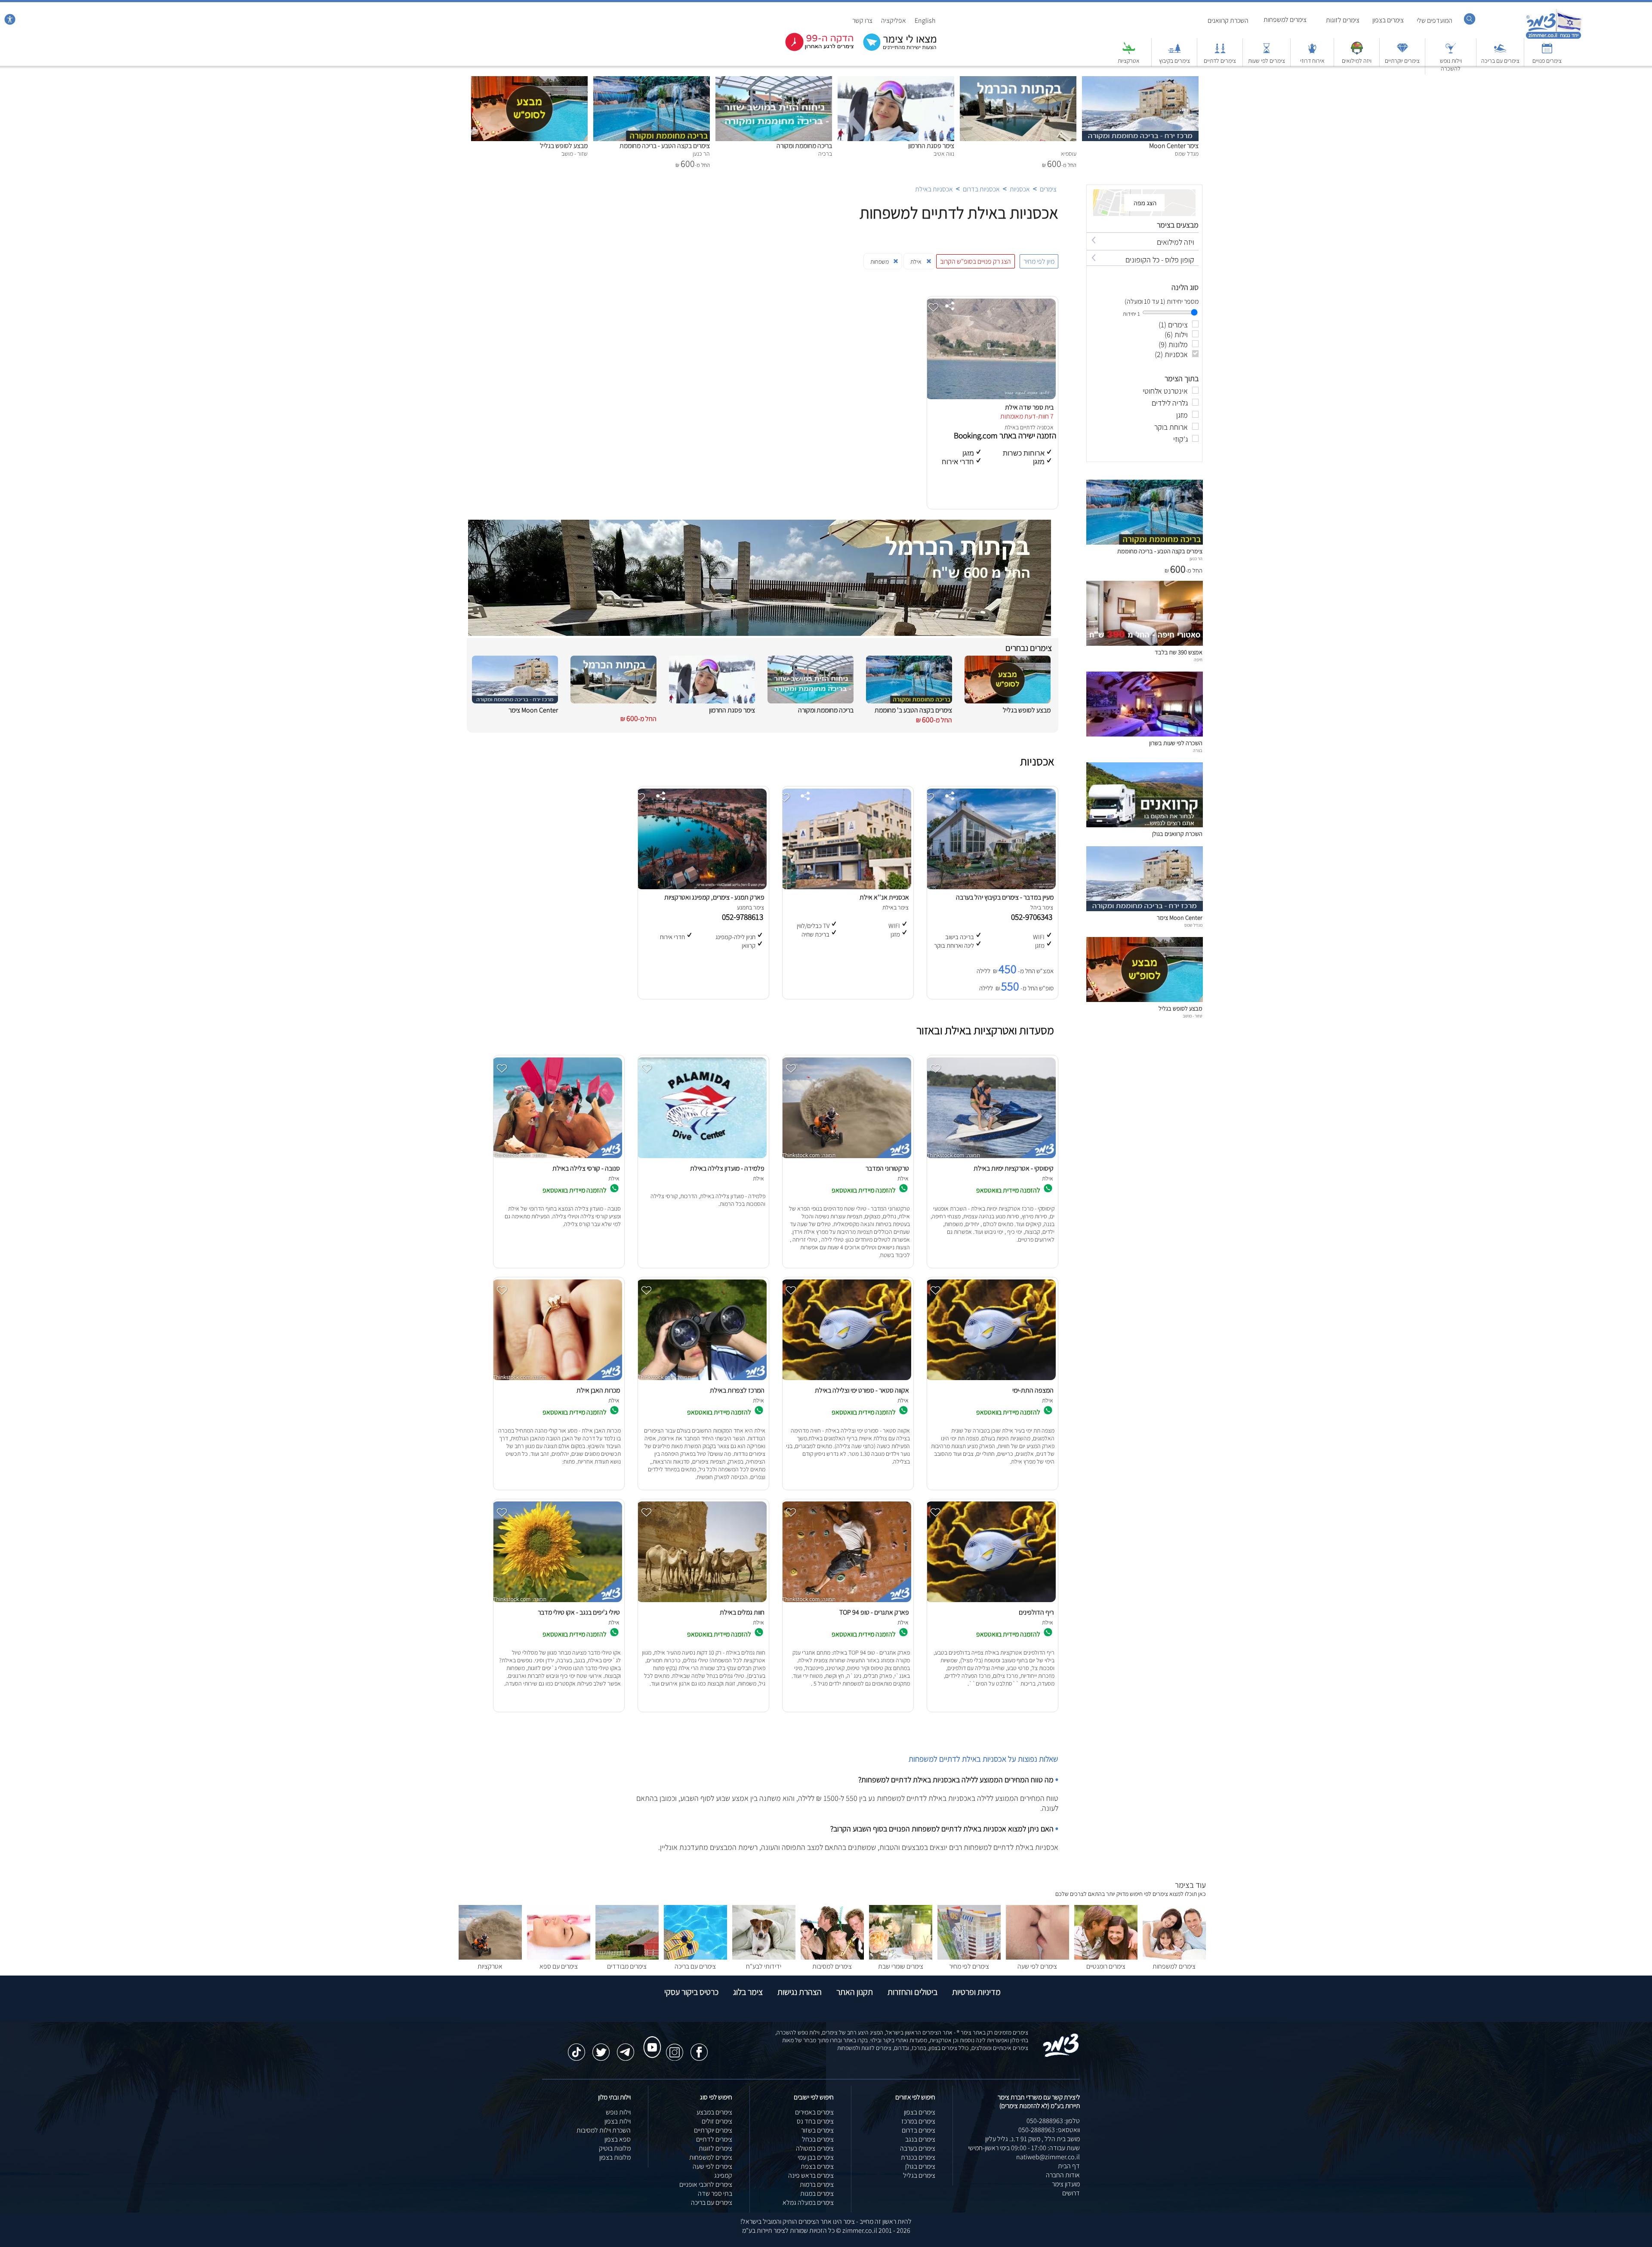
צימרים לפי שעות (1267, 61)
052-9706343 (1033, 917)
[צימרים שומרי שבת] (901, 1957)
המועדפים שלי (1435, 20)
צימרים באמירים (814, 2112)
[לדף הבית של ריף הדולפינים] (991, 1602)
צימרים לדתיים (1220, 61)
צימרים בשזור (817, 2130)
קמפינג (723, 2175)
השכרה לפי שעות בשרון (1176, 743)
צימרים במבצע (714, 2112)
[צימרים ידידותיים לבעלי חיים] (764, 1957)
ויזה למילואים (1357, 61)
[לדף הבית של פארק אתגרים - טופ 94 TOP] (846, 1602)
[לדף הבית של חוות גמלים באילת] (702, 1602)
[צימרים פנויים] (1547, 52)
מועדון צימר (1066, 2184)
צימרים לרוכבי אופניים (706, 2184)
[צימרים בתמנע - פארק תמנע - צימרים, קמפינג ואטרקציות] (702, 887)
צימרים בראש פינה (811, 2175)
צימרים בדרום (918, 2130)
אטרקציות (1129, 61)
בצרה (1198, 750)
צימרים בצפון (1388, 20)
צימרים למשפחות (1285, 20)
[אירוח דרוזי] (1312, 52)
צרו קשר (862, 20)
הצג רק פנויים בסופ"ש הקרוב (975, 261)
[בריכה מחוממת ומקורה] (774, 81)
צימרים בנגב (920, 2139)
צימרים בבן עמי (816, 2157)
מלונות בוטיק (615, 2148)
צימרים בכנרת (918, 2157)
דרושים (1071, 2193)
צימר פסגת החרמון (931, 146)
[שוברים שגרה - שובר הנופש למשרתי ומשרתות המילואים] (1357, 52)
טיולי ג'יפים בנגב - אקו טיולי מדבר (579, 1612)
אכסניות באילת (934, 189)
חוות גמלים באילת (742, 1612)
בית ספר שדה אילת (1029, 407)
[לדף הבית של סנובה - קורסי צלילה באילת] (557, 1158)
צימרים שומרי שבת (901, 1966)
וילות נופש (618, 2112)
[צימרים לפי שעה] (1037, 1957)
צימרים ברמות (817, 2184)
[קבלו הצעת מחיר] (895, 50)
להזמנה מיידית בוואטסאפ (1009, 1190)
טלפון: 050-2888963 (1053, 2121)
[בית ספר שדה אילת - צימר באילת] (991, 397)
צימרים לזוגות (1343, 20)
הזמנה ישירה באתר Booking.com (1005, 435)
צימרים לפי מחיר (969, 1966)
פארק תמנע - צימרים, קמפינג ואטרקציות (714, 897)
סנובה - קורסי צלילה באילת (586, 1168)
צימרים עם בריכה (1500, 61)
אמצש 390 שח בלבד (1179, 652)
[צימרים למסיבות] (832, 1957)
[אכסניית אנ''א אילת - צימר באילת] (846, 887)
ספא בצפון (618, 2139)
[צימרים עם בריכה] (1500, 52)
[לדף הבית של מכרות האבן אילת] (557, 1380)
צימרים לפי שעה (1037, 1966)
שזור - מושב (1193, 1016)
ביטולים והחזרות (912, 1992)
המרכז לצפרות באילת (737, 1390)
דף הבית (1069, 2166)
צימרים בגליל (919, 2175)
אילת (1010, 427)
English (925, 20)
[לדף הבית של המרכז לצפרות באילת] (702, 1380)
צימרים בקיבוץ (1174, 61)
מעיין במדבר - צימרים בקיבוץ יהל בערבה (1005, 897)
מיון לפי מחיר (1039, 261)
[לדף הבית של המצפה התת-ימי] (991, 1380)
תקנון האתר (855, 1992)
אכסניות (1020, 189)
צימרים (1048, 189)
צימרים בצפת (817, 2166)
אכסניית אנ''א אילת (884, 897)
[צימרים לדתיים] (1220, 52)
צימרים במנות (817, 2193)
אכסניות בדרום (981, 189)
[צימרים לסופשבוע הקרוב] (813, 49)
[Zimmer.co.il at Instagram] (675, 2048)
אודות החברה (1063, 2175)
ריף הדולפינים (1036, 1612)
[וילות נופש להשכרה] (1451, 52)
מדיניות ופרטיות (976, 1992)
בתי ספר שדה (715, 2193)
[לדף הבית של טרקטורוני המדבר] (846, 1158)
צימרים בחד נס (815, 2121)
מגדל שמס (1193, 925)
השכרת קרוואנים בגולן (1177, 834)
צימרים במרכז (918, 2121)
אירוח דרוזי (1312, 61)
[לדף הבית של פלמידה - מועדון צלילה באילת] (702, 1158)
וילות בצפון (618, 2121)
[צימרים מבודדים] (627, 1957)
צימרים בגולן (920, 2166)
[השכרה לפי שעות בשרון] (1145, 734)
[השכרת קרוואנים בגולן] (1145, 825)
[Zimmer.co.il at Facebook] (699, 2048)
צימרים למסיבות (832, 1966)
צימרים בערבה (918, 2148)
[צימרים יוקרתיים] (1402, 52)
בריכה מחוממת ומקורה (804, 146)
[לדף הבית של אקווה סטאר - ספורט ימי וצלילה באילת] (846, 1380)
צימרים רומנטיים (1106, 1966)
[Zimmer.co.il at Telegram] (626, 2048)
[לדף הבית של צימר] (1554, 38)
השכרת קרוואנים (1228, 20)
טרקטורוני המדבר (887, 1168)
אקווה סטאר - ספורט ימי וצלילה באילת (862, 1390)
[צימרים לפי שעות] (1267, 52)
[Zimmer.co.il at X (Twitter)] (601, 2048)
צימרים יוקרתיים (1402, 61)
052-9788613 (744, 917)
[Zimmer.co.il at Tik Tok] (576, 2048)
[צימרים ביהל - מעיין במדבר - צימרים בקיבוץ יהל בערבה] (991, 887)
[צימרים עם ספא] (559, 1957)
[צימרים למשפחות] (1174, 1957)
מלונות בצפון (615, 2157)
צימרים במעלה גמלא (808, 2202)
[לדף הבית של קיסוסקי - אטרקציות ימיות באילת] (991, 1158)
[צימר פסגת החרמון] (896, 81)
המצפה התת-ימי (1033, 1390)
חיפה (1198, 660)
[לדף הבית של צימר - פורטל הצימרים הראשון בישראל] (1061, 2055)
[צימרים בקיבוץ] (1174, 52)
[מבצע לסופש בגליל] (529, 81)
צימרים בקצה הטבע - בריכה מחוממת (665, 146)
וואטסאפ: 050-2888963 (1049, 2130)
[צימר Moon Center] (1140, 81)
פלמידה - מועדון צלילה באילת (727, 1168)
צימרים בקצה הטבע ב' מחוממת (913, 710)
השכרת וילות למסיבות (604, 2130)
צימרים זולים (717, 2121)
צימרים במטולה (815, 2148)
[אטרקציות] (1129, 52)
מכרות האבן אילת (598, 1390)
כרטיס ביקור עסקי (691, 1992)
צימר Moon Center (1174, 146)
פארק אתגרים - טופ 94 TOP (874, 1612)
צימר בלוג (748, 1992)
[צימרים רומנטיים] (1106, 1957)
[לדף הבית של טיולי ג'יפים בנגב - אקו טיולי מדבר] (557, 1602)
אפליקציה (894, 20)
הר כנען (1196, 558)
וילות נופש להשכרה (1451, 65)
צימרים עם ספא (559, 1966)
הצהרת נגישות (800, 1992)
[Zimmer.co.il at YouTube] (650, 2039)
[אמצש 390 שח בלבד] (1145, 643)
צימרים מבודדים (627, 1966)
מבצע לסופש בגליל (564, 146)
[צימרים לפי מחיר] (969, 1957)
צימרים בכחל (818, 2139)
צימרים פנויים (1547, 61)
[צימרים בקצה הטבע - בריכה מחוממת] (652, 81)
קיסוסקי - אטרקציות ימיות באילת (1014, 1168)
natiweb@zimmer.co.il (1048, 2157)
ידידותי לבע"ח (764, 1966)
